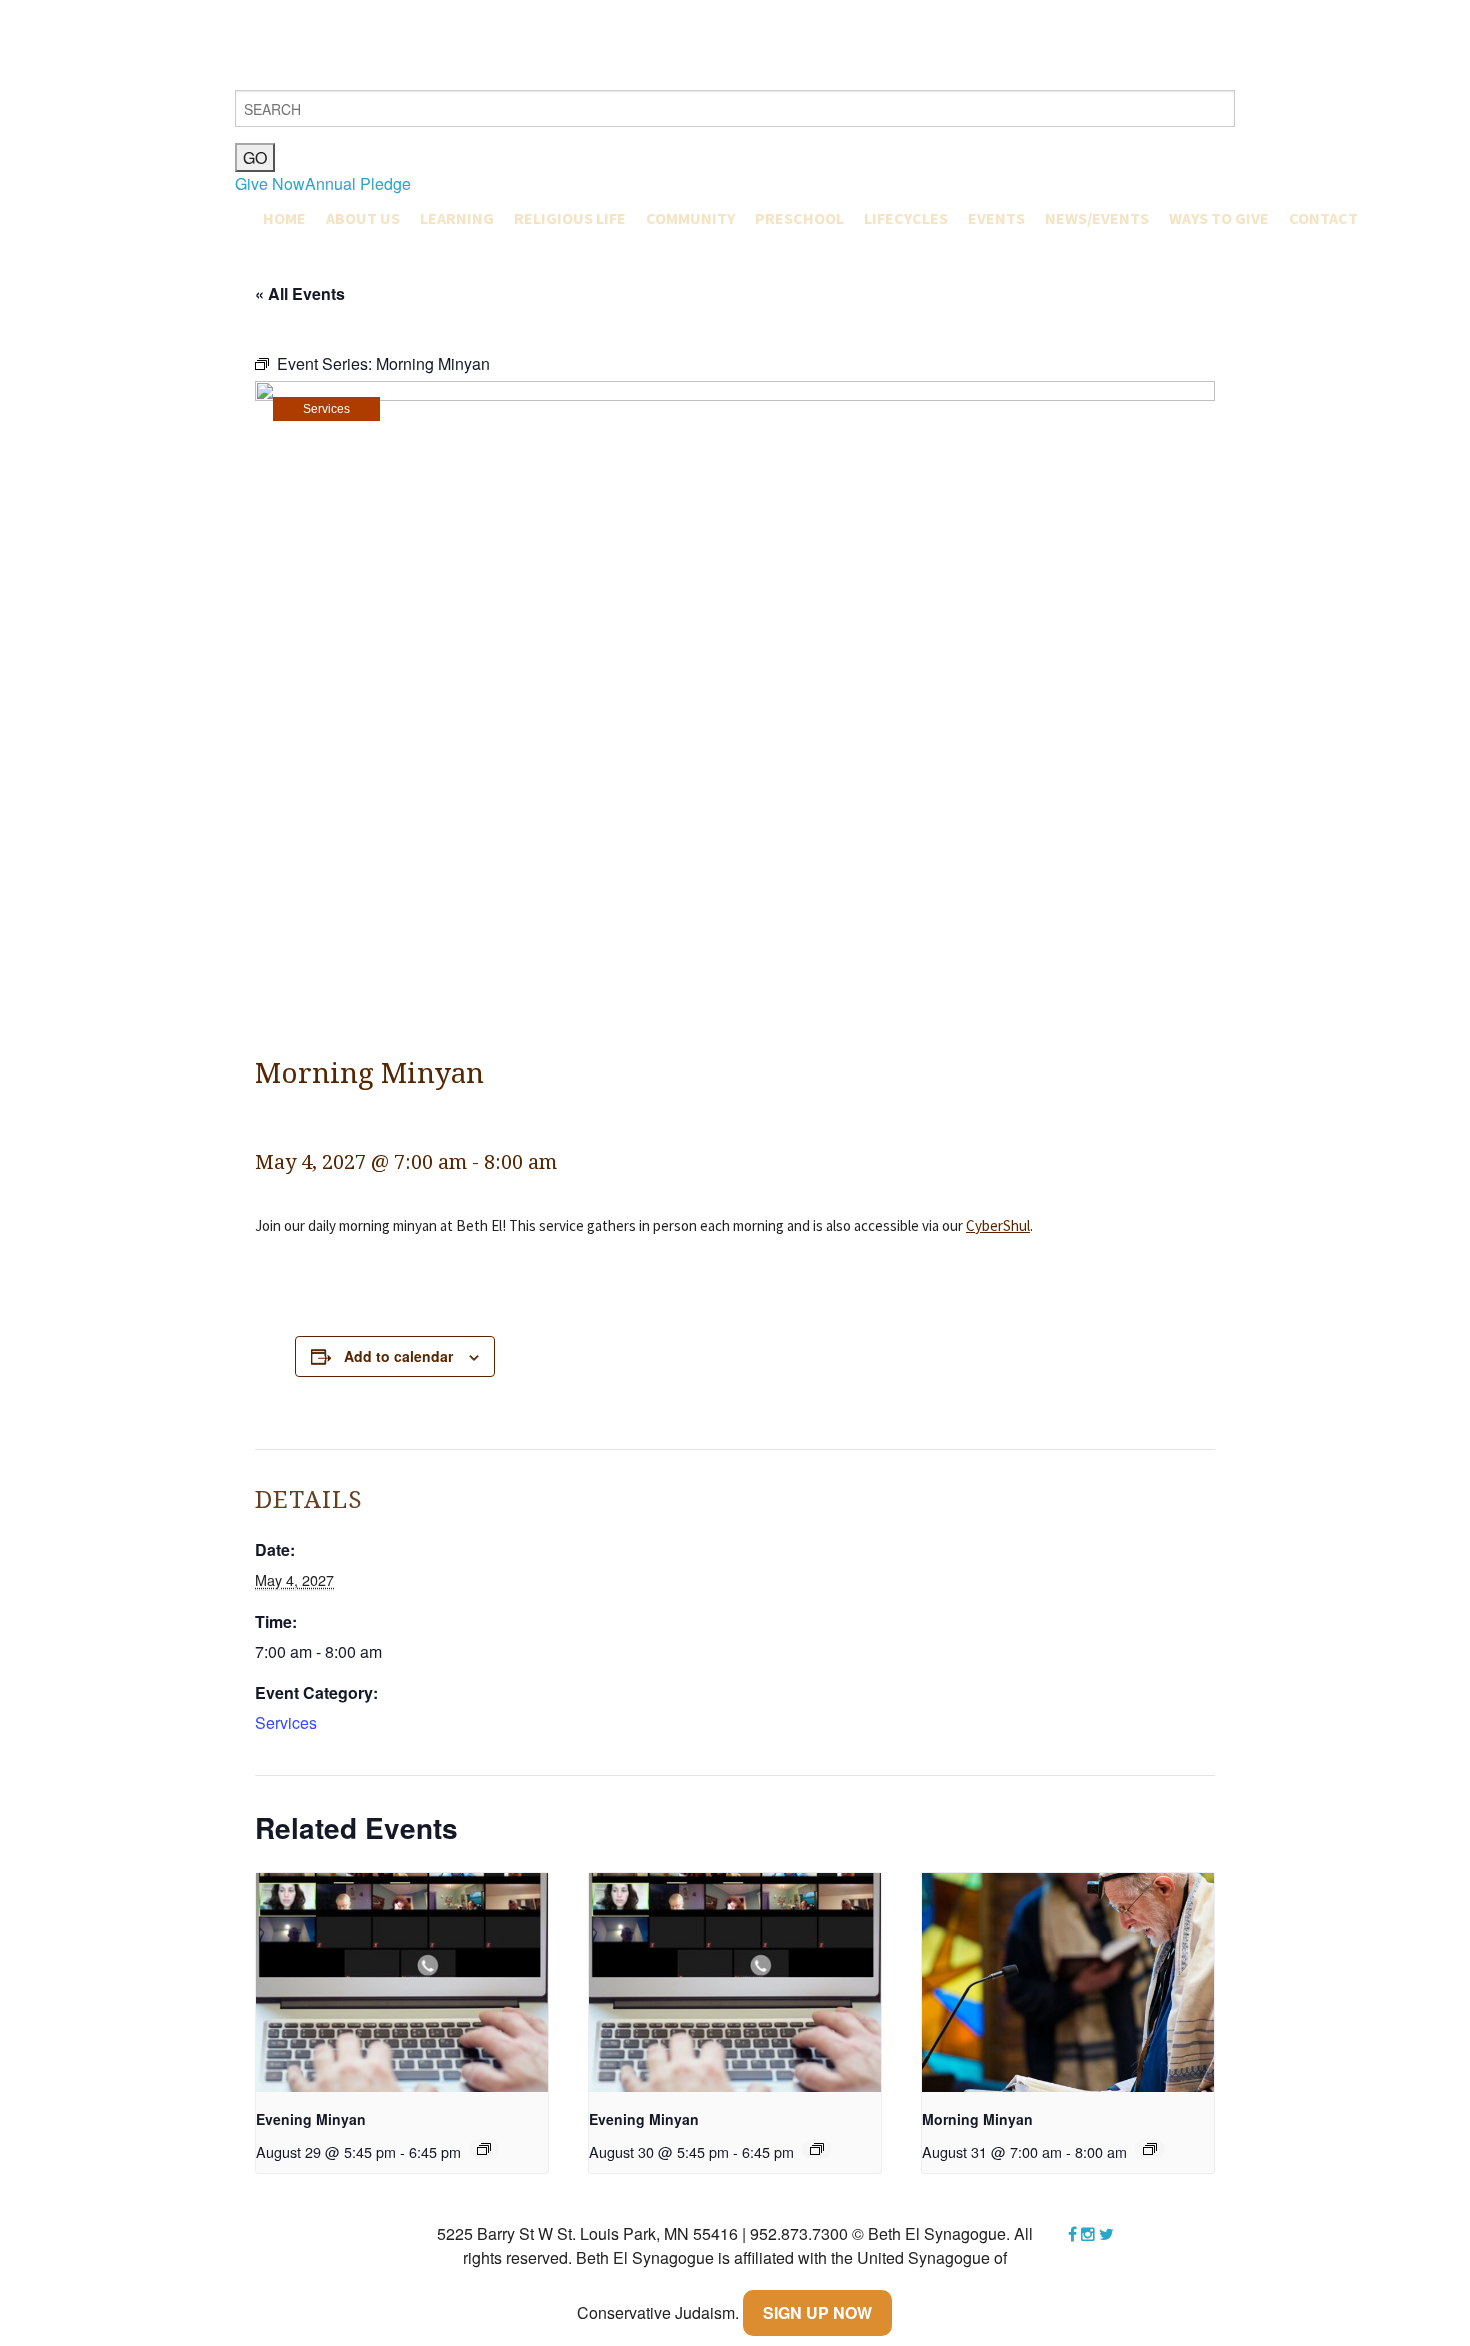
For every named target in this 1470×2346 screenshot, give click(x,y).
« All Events (300, 293)
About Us (363, 218)
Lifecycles (906, 218)
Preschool (799, 218)
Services (326, 409)
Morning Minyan (977, 2119)
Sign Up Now (817, 2312)
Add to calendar (398, 1356)
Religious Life (570, 218)
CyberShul (998, 1225)
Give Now (270, 183)
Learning (457, 218)
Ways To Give (1219, 218)
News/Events (1097, 218)
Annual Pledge (358, 183)
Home (284, 218)
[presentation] (402, 1982)
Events (996, 218)
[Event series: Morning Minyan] (1150, 2149)
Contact (1323, 218)
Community (690, 218)
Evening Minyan (311, 2119)
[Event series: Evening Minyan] (484, 2149)
